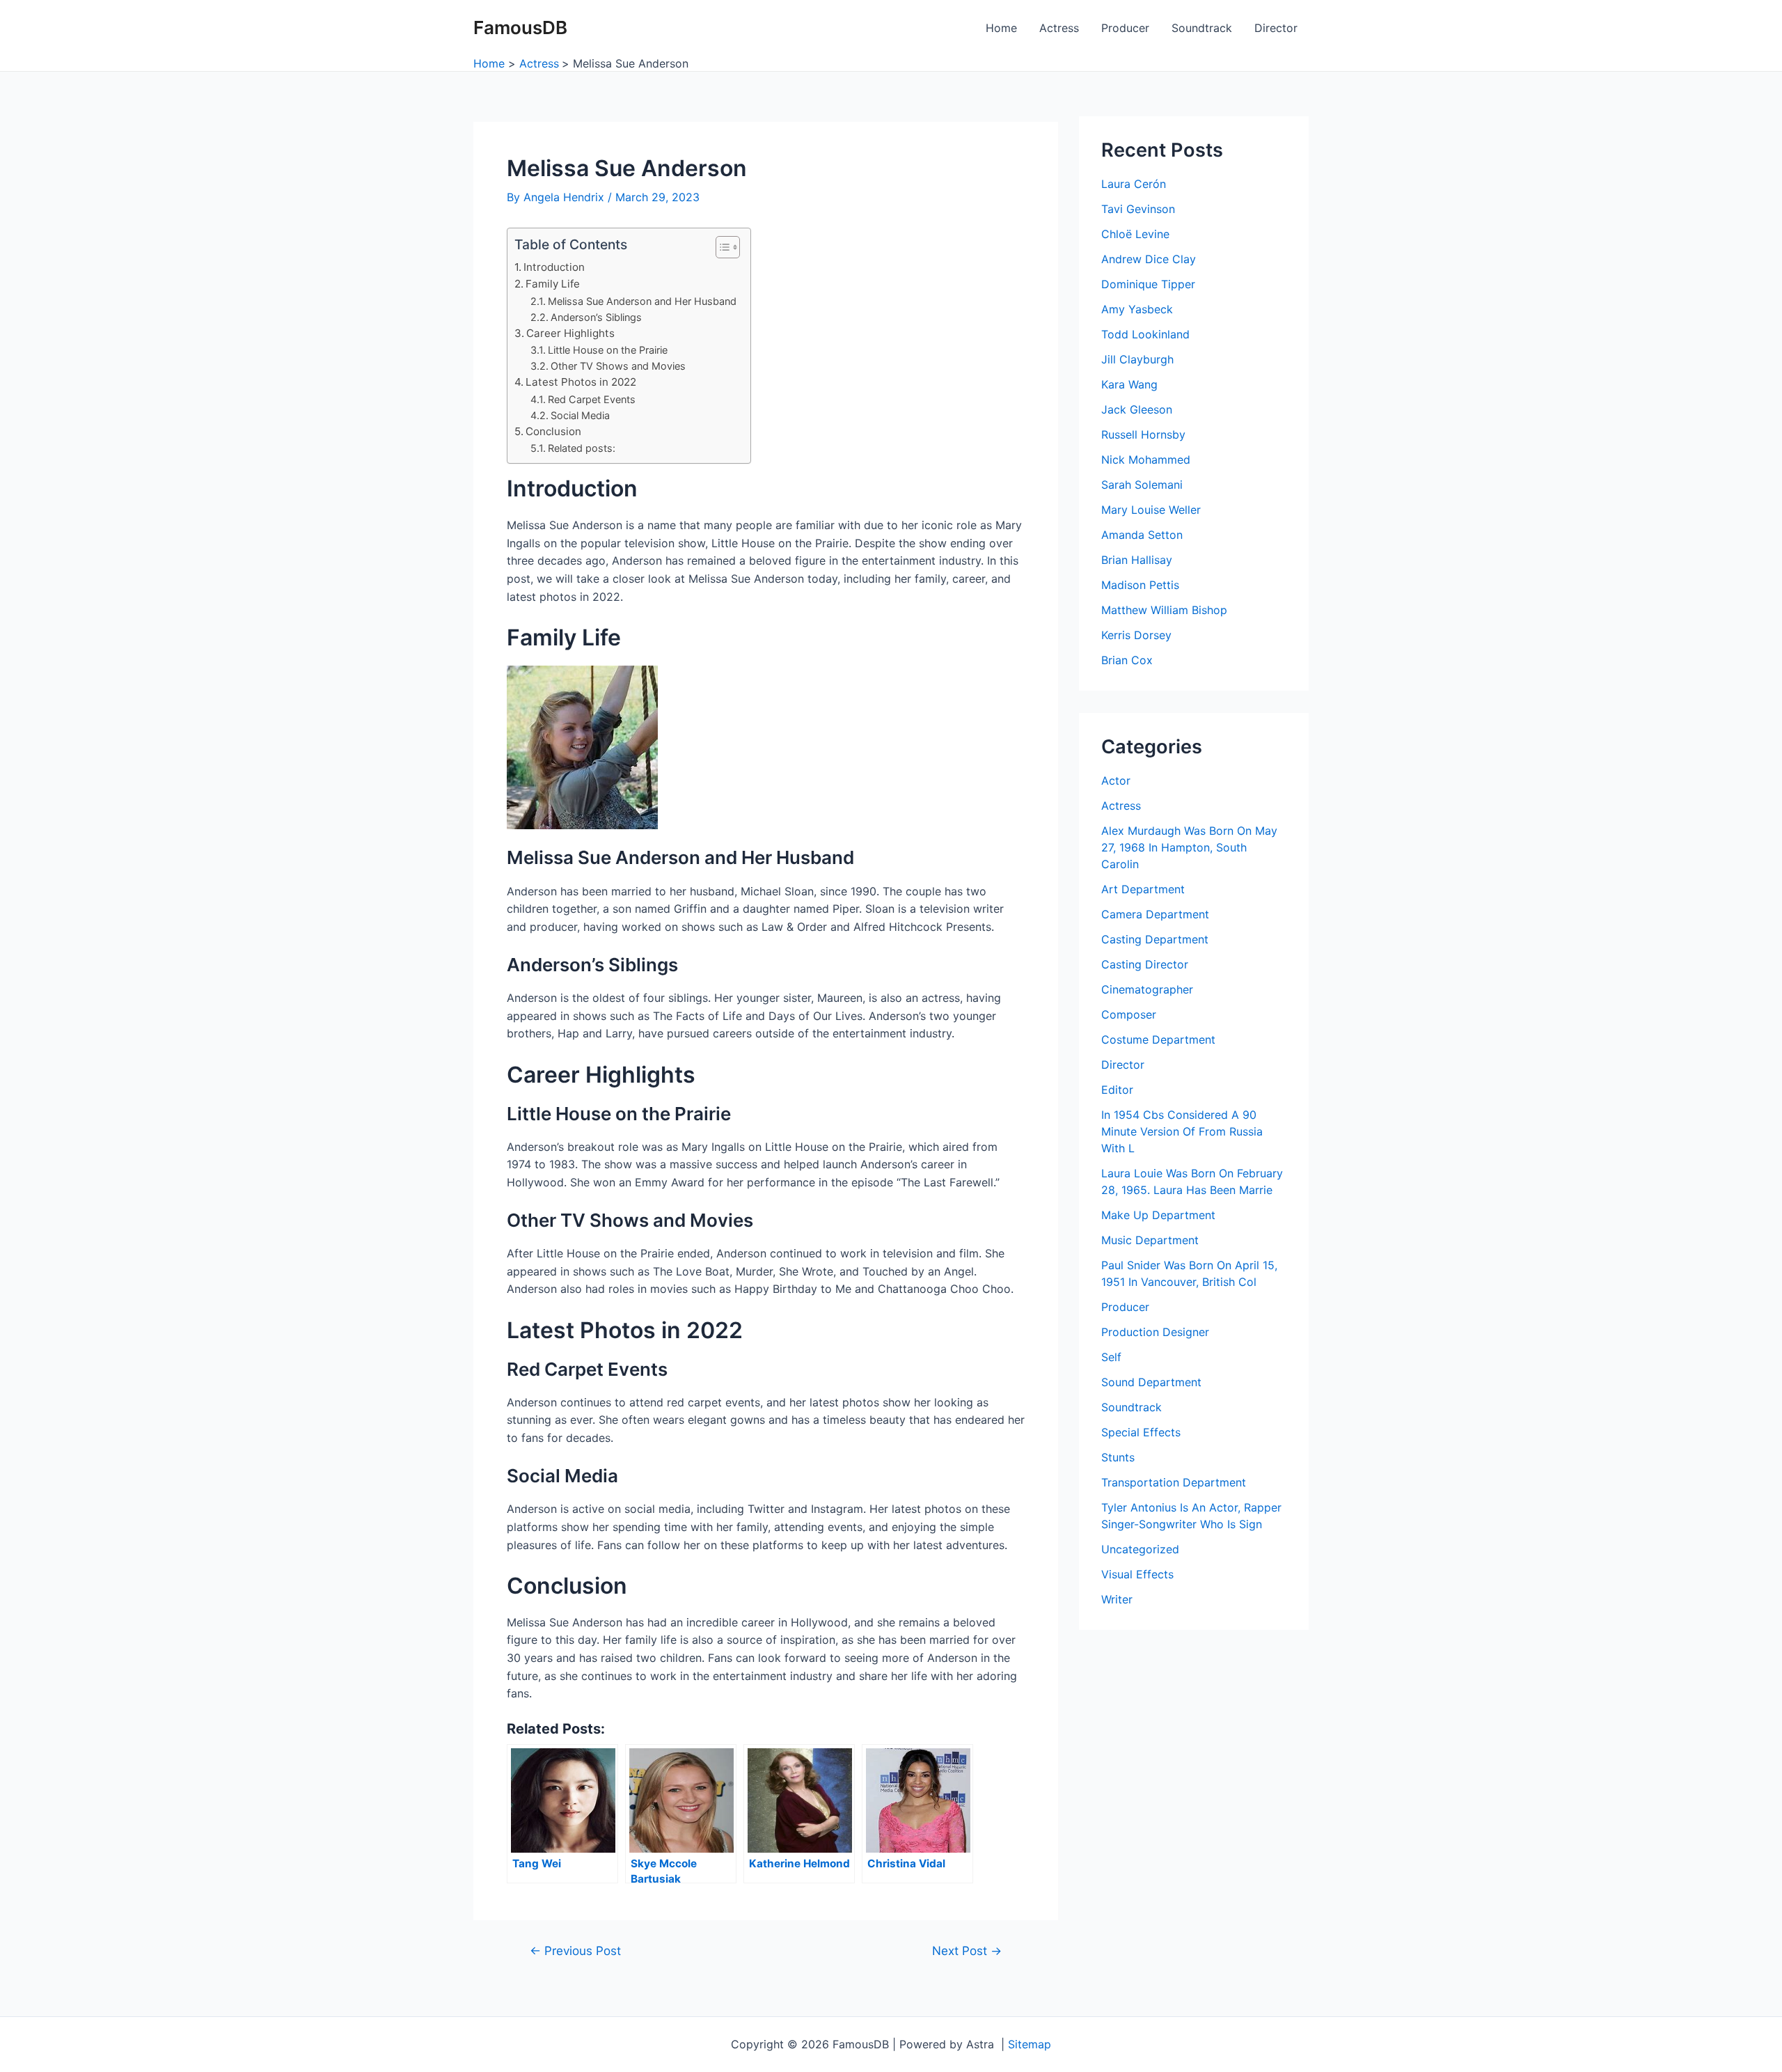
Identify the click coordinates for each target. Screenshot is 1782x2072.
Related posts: (582, 448)
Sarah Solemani (1142, 485)
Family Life (553, 284)
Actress (1059, 28)
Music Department (1150, 1240)
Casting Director (1145, 964)
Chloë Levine (1135, 234)
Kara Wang (1129, 384)
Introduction (554, 267)
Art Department (1143, 889)
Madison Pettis (1140, 585)
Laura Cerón (1134, 184)
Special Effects (1141, 1432)
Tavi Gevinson (1138, 209)
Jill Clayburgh (1137, 359)
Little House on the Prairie (608, 350)
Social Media (580, 415)
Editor (1117, 1090)
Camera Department (1155, 914)
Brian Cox (1127, 660)
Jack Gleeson (1137, 409)
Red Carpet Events (592, 399)
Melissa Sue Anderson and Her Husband (642, 301)
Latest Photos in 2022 (581, 382)
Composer (1129, 1014)
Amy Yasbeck (1137, 309)
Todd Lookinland (1145, 334)
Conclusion (553, 431)
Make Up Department (1158, 1215)
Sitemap (1030, 2044)
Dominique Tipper (1148, 284)
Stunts (1118, 1457)
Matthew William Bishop (1164, 610)
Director (1276, 28)
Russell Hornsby (1143, 434)
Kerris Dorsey (1136, 635)
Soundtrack (1202, 28)
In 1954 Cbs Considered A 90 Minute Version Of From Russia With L (1182, 1131)
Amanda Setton (1142, 535)
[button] (721, 247)
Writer (1117, 1599)
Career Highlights (570, 333)
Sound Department (1151, 1382)
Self (1111, 1357)
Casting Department (1155, 939)
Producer (1125, 28)
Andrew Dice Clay (1149, 259)
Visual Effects (1137, 1574)
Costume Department (1158, 1039)
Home (1001, 28)
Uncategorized (1140, 1549)
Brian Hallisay (1137, 560)
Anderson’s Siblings (596, 317)
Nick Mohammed (1146, 460)
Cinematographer (1147, 989)
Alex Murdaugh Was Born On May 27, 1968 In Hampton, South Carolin (1189, 847)
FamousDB (520, 28)
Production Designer (1155, 1332)
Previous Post (575, 1951)
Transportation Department (1174, 1482)
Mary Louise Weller (1151, 510)
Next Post (967, 1951)
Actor (1116, 780)
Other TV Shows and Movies (618, 366)
